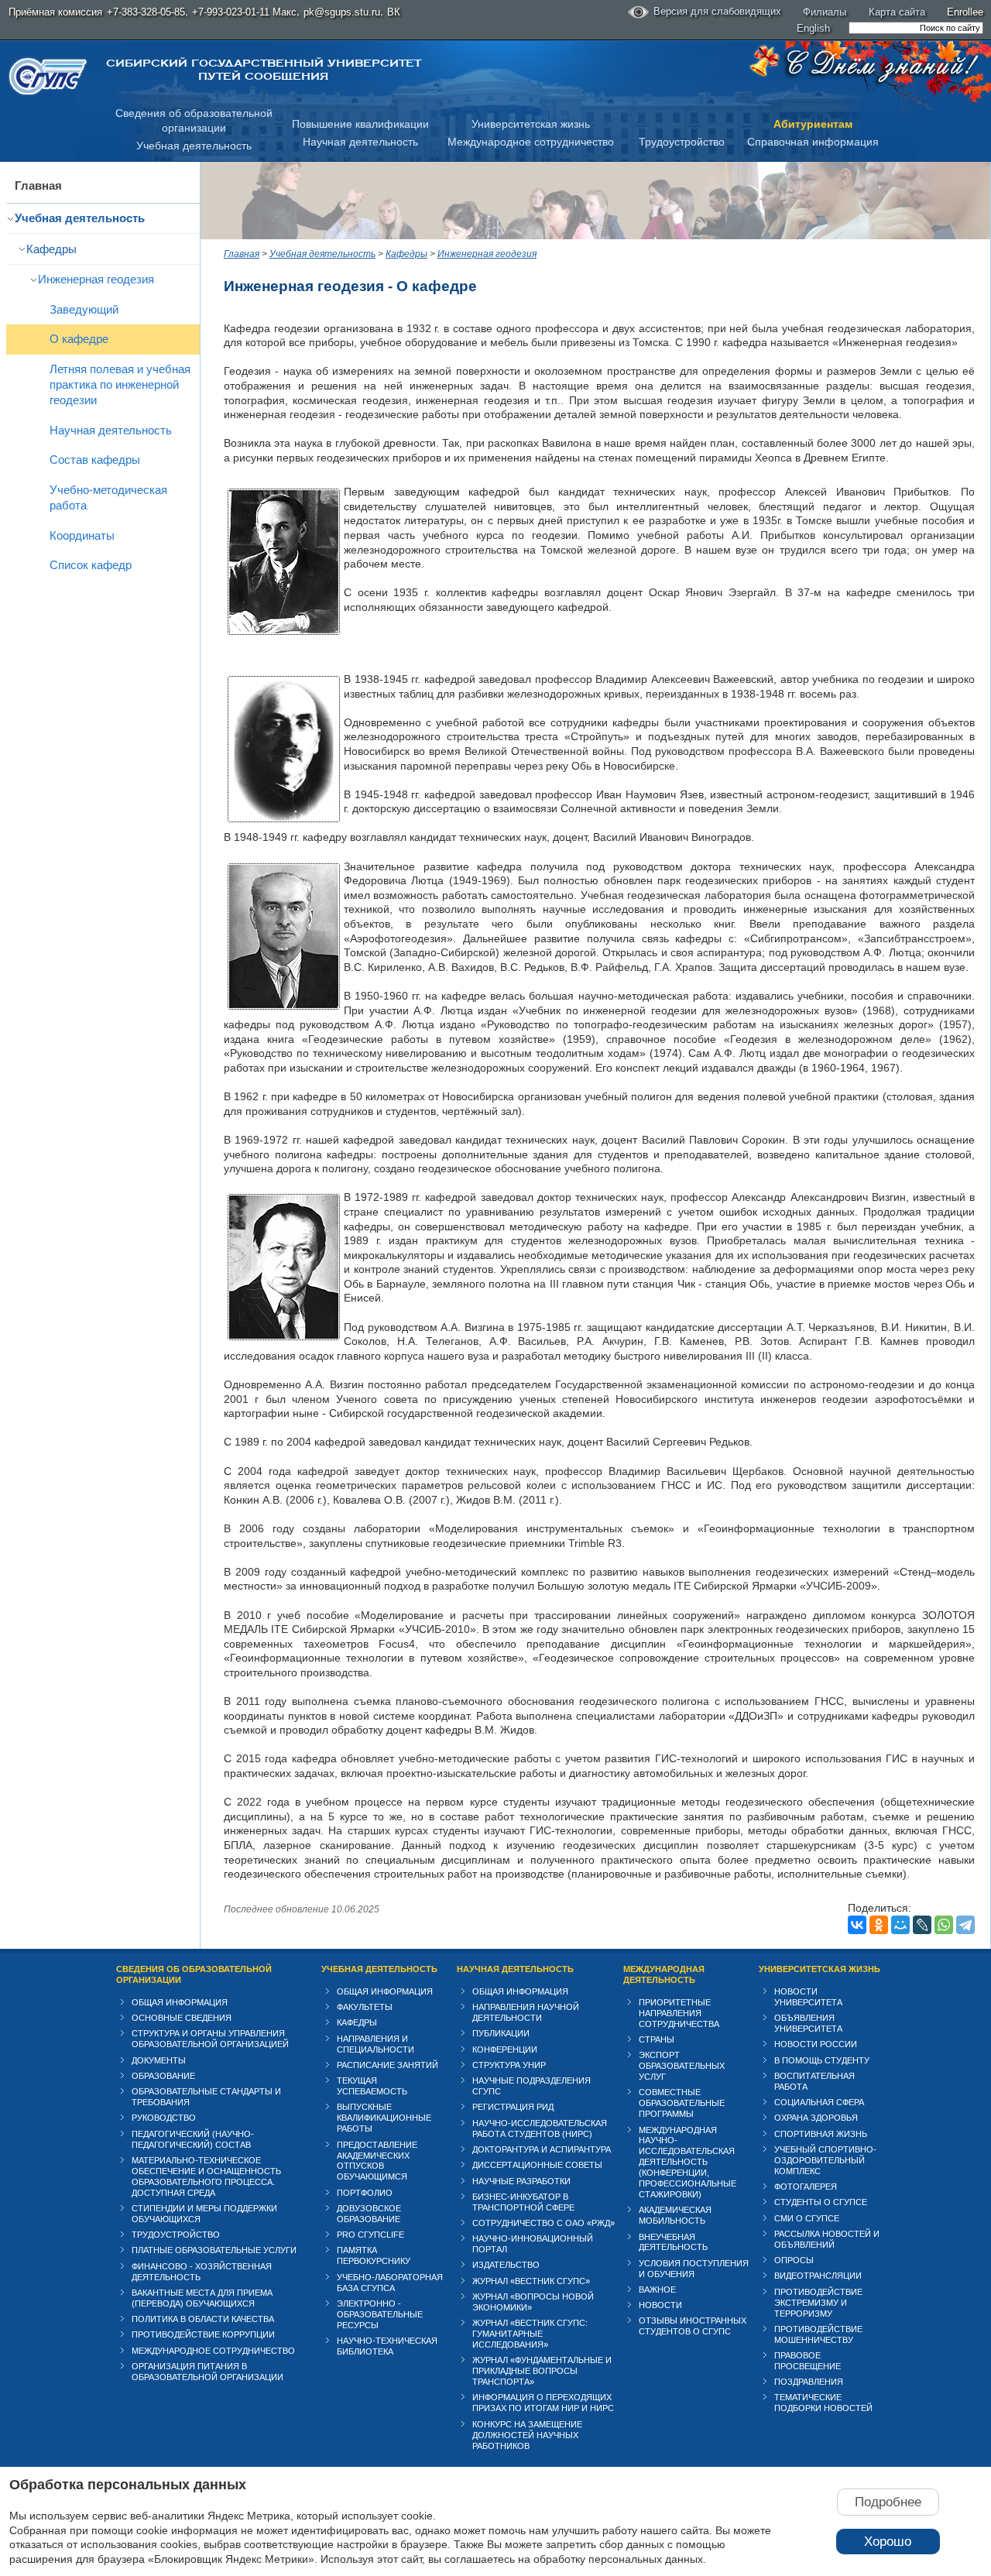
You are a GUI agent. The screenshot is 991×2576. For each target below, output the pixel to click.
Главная (38, 185)
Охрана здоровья (816, 2118)
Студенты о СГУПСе (821, 2202)
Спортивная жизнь (821, 2134)
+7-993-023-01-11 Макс (244, 12)
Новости (660, 2305)
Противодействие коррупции (203, 2334)
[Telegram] (965, 1925)
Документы (159, 2060)
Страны (657, 2039)
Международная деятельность (664, 1974)
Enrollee (965, 12)
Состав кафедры (95, 460)
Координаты (82, 535)
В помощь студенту (822, 2060)
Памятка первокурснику (374, 2255)
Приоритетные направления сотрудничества (679, 2013)
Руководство (164, 2118)
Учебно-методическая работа (108, 497)
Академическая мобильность (675, 2215)
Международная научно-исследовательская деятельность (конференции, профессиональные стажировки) (688, 2163)
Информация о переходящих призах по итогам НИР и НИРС (543, 2403)
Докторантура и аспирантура (542, 2149)
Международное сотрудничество (531, 142)
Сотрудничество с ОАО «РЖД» (544, 2223)
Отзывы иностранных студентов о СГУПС (693, 2326)
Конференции (505, 2049)
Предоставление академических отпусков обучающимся (377, 2161)
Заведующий (84, 309)
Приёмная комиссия (55, 12)
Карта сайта (897, 12)
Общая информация (180, 2002)
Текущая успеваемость (372, 2086)
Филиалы (825, 12)
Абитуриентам (813, 124)
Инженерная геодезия (96, 279)
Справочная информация (813, 142)
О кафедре (79, 339)
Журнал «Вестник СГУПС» (531, 2281)
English (813, 28)
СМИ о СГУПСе (807, 2218)
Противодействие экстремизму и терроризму (818, 2303)
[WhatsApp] (944, 1925)
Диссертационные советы (537, 2165)
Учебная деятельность (194, 146)
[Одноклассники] (879, 1925)
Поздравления (809, 2382)
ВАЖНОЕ (657, 2290)
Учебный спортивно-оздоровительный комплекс (825, 2160)
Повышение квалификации (360, 124)
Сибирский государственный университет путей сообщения (264, 70)
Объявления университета (808, 2023)
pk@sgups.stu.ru (342, 12)
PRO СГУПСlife (370, 2235)
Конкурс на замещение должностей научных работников (527, 2435)
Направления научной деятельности (526, 2012)
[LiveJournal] (922, 1925)
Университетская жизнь (531, 124)
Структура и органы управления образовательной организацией (210, 2039)
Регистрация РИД (513, 2107)
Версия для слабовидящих (717, 11)
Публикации (501, 2033)
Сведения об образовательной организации (194, 1974)
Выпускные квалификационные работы (384, 2118)
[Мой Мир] (900, 1925)
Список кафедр (91, 565)
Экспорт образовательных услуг (682, 2066)
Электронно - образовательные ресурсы (380, 2314)
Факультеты (365, 2007)
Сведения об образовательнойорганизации (194, 120)
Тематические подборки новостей (823, 2403)
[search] (916, 28)
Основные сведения (182, 2018)
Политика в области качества (203, 2319)
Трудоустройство (682, 142)
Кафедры (51, 249)
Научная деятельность (360, 142)
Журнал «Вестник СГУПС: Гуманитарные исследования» (530, 2334)
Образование (163, 2076)
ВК (394, 12)
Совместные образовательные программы (682, 2103)
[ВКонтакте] (857, 1925)
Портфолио (365, 2193)
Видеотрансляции (818, 2276)
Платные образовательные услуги (214, 2250)
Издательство (506, 2265)
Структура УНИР (509, 2065)
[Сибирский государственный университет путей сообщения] (48, 76)
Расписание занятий (387, 2065)
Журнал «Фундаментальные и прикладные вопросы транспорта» (542, 2371)
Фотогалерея (806, 2187)
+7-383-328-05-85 (146, 12)
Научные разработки (521, 2181)
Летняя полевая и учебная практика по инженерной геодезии (120, 384)
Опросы (794, 2260)
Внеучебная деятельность (673, 2242)
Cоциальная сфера (819, 2102)
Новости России (816, 2044)
